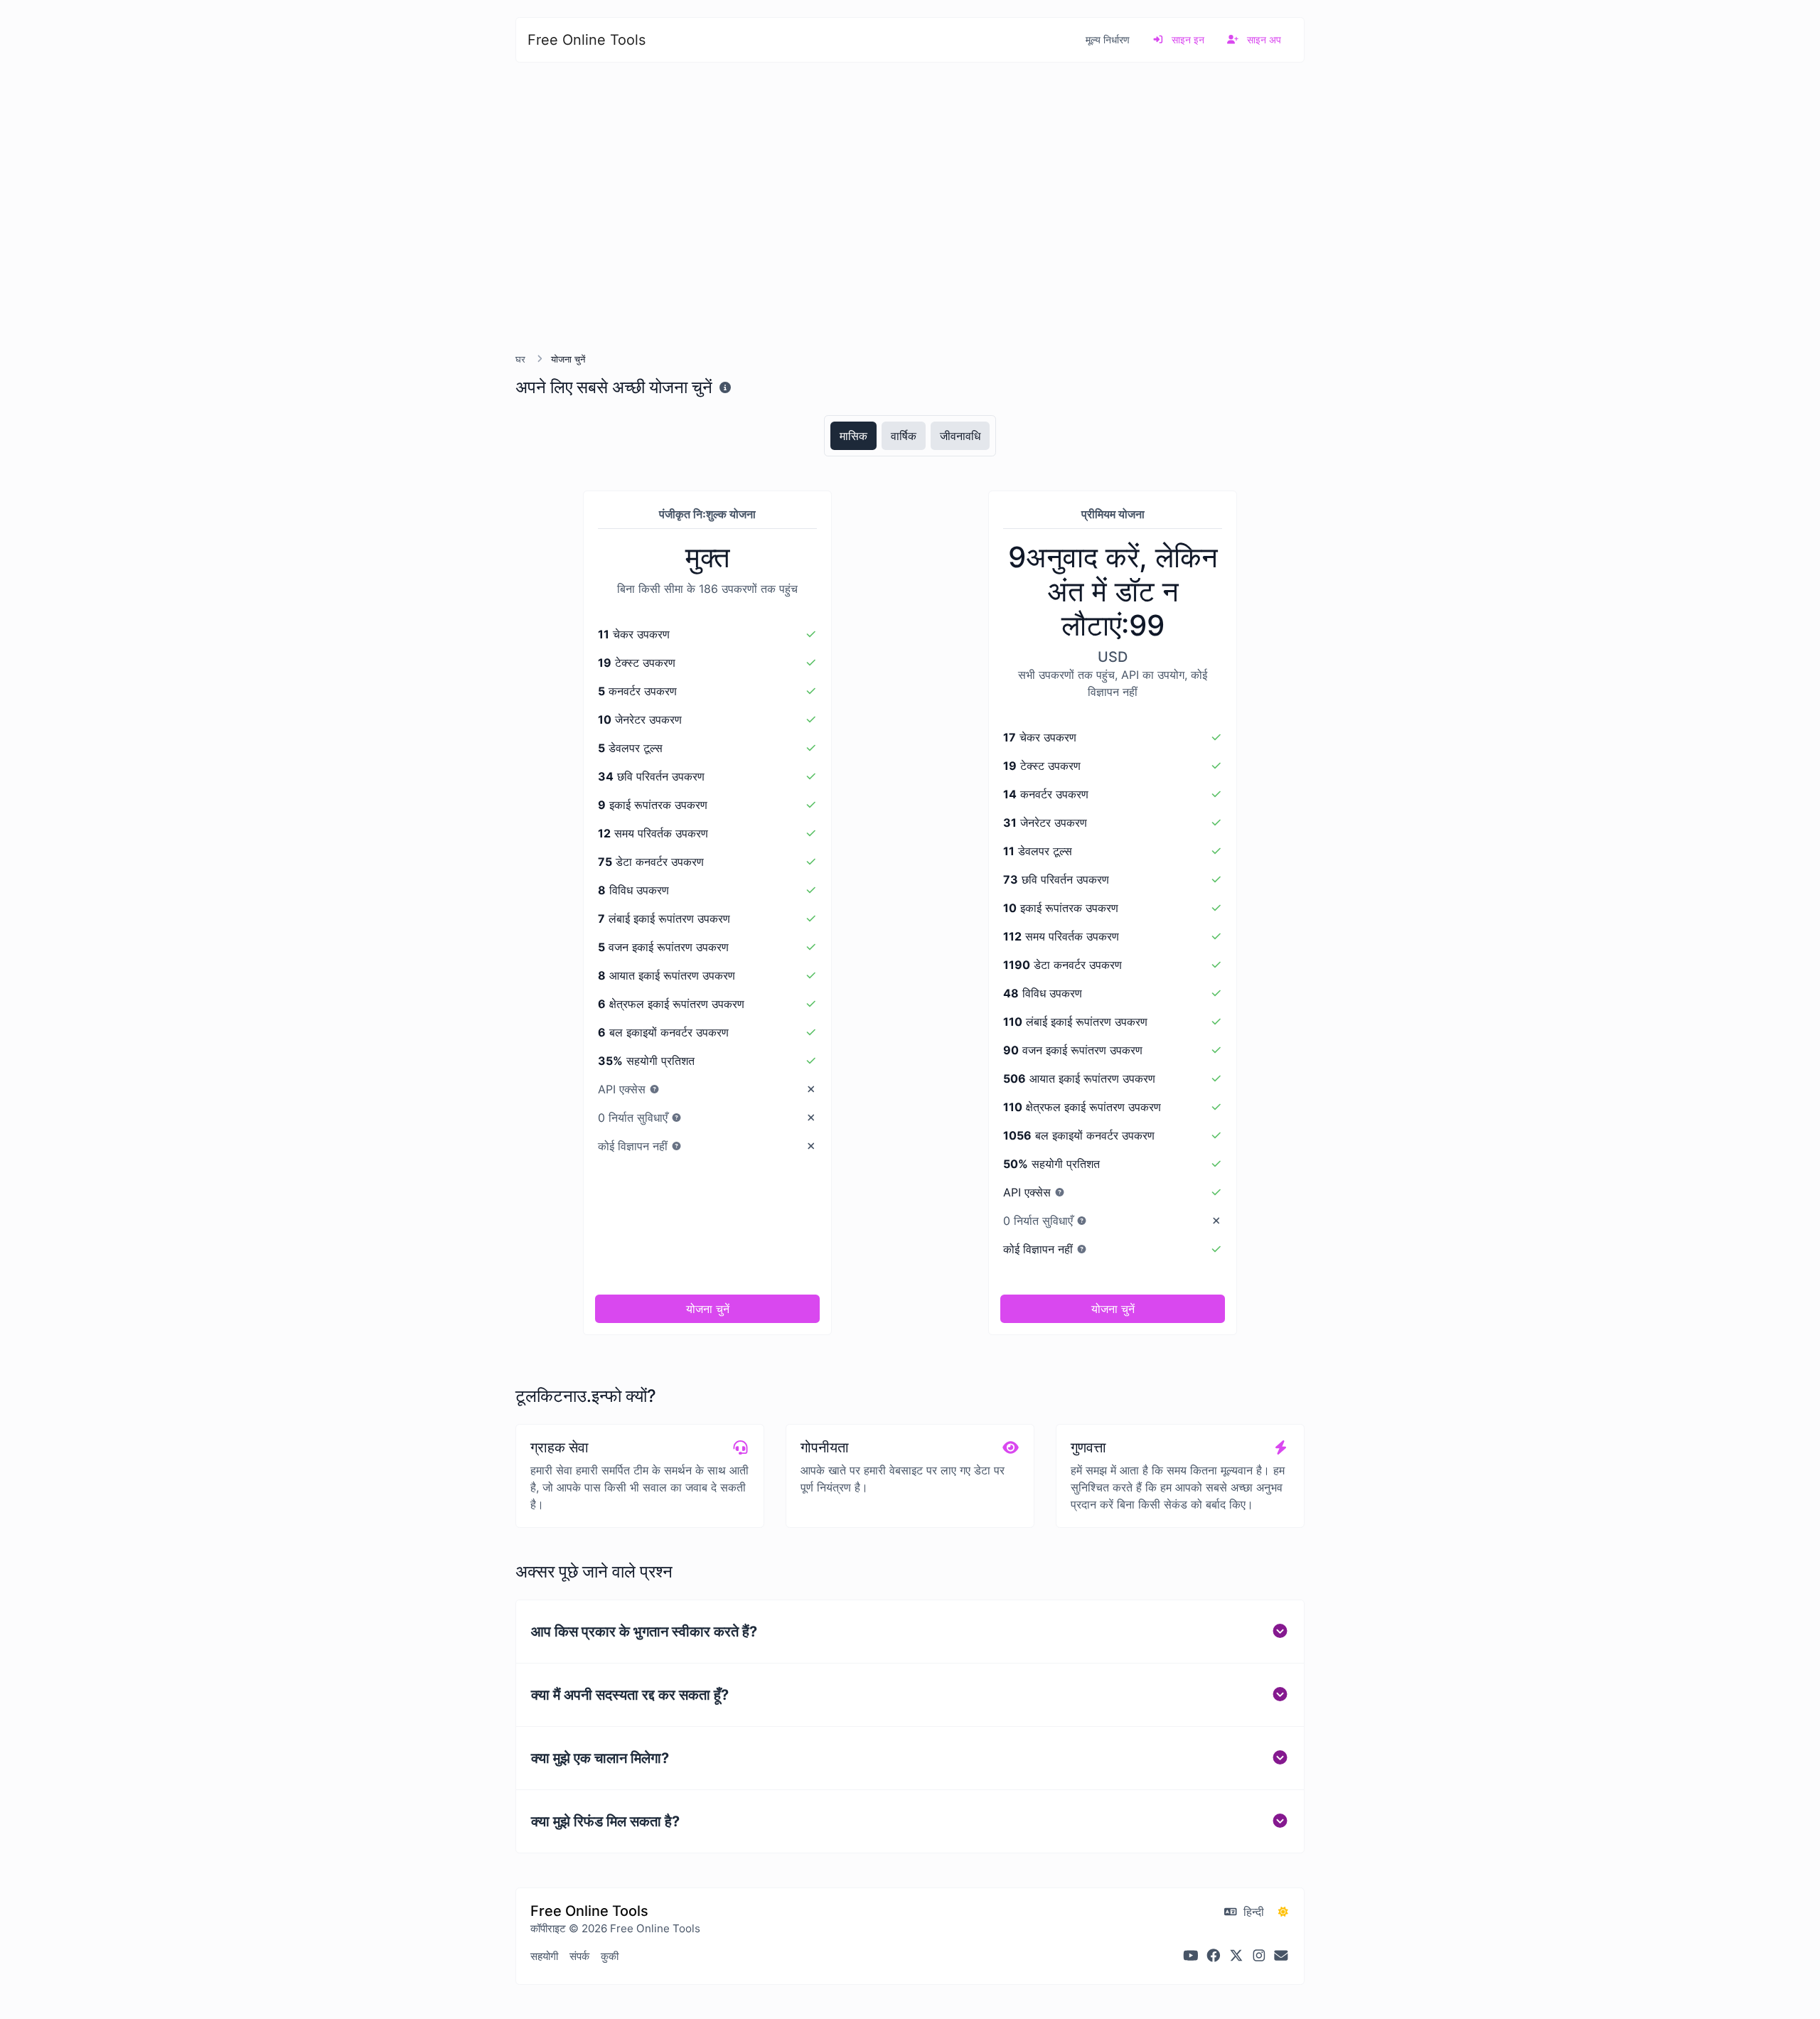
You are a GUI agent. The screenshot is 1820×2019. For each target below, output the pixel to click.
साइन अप (1263, 39)
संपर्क (579, 1956)
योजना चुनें (708, 1309)
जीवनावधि (960, 436)
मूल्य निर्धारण (1108, 39)
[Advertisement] (910, 208)
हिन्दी (1252, 1912)
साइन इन (1187, 39)
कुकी (610, 1956)
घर (520, 359)
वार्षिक (904, 436)
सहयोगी (544, 1956)
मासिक (853, 436)
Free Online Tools (587, 40)
